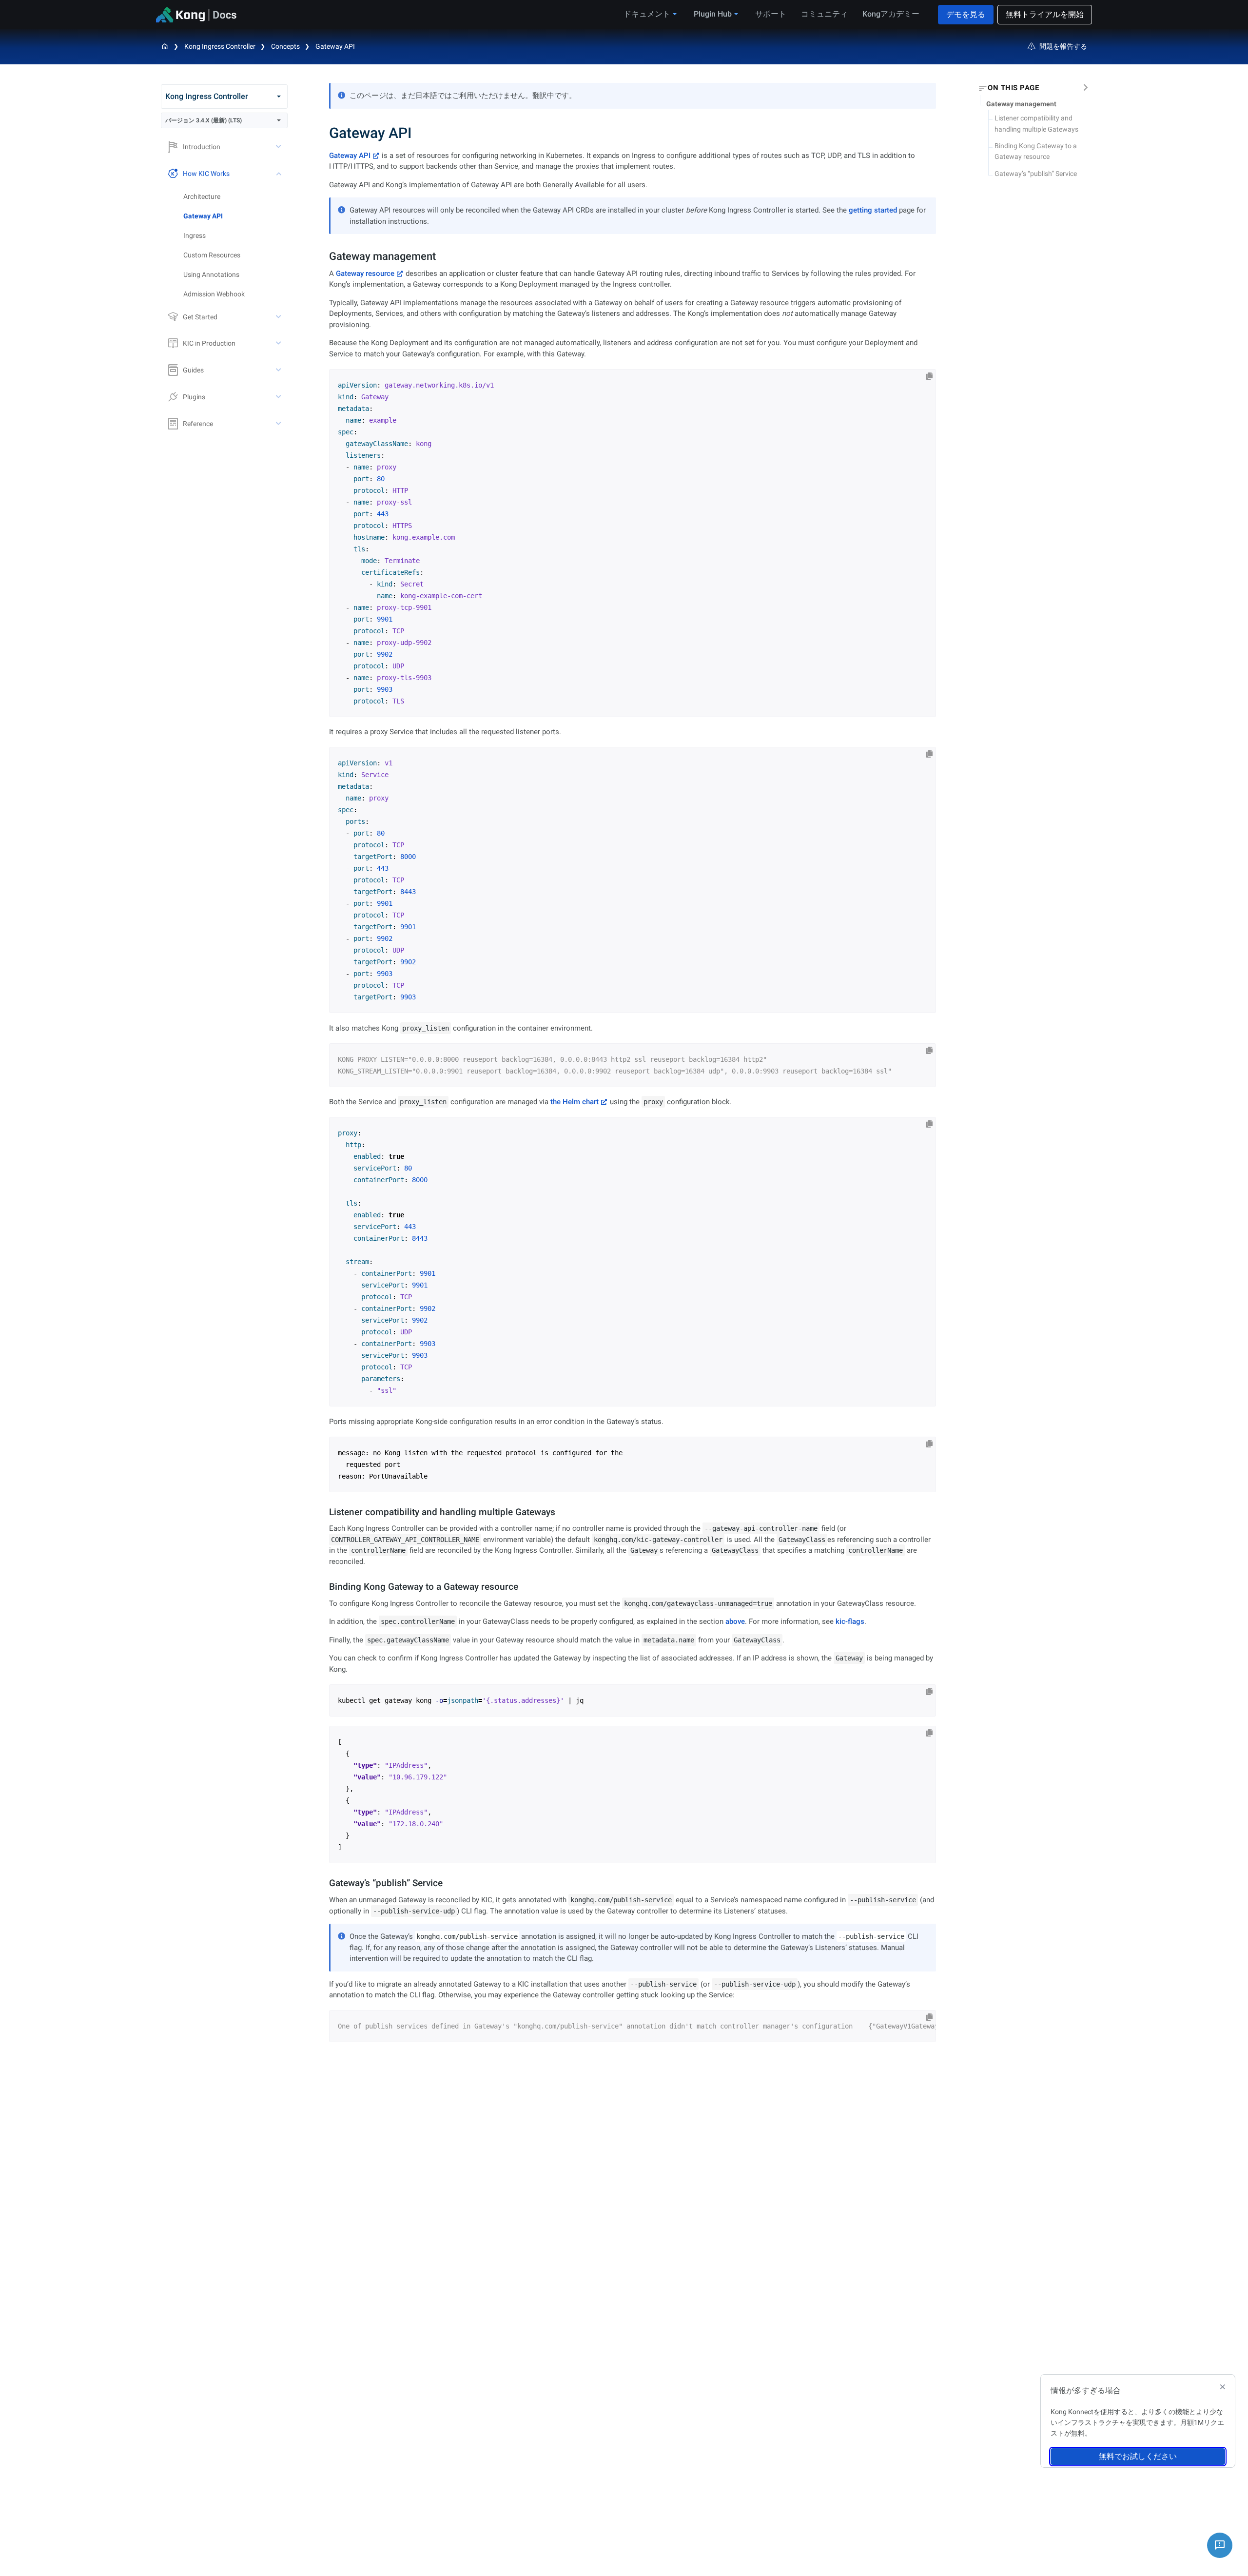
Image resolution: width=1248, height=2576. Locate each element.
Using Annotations (211, 274)
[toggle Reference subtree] (279, 424)
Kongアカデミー (891, 14)
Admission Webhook (214, 294)
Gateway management (1021, 104)
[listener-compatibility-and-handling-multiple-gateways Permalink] (325, 1512)
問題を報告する (1063, 46)
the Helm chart (575, 1102)
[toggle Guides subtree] (279, 370)
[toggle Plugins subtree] (279, 397)
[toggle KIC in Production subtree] (279, 343)
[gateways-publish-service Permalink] (325, 1883)
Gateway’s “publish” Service (1036, 174)
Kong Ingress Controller (220, 46)
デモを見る (966, 14)
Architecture (202, 196)
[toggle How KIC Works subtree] (279, 174)
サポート (771, 14)
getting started (873, 210)
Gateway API (335, 46)
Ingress (195, 235)
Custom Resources (212, 255)
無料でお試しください (1138, 2456)
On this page (1013, 88)
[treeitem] (235, 216)
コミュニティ (824, 14)
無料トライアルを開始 (1045, 14)
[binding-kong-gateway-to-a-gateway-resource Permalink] (325, 1587)
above (735, 1621)
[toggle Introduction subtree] (279, 147)
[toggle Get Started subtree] (279, 317)
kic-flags (850, 1621)
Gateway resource (365, 273)
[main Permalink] (322, 133)
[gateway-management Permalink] (324, 256)
